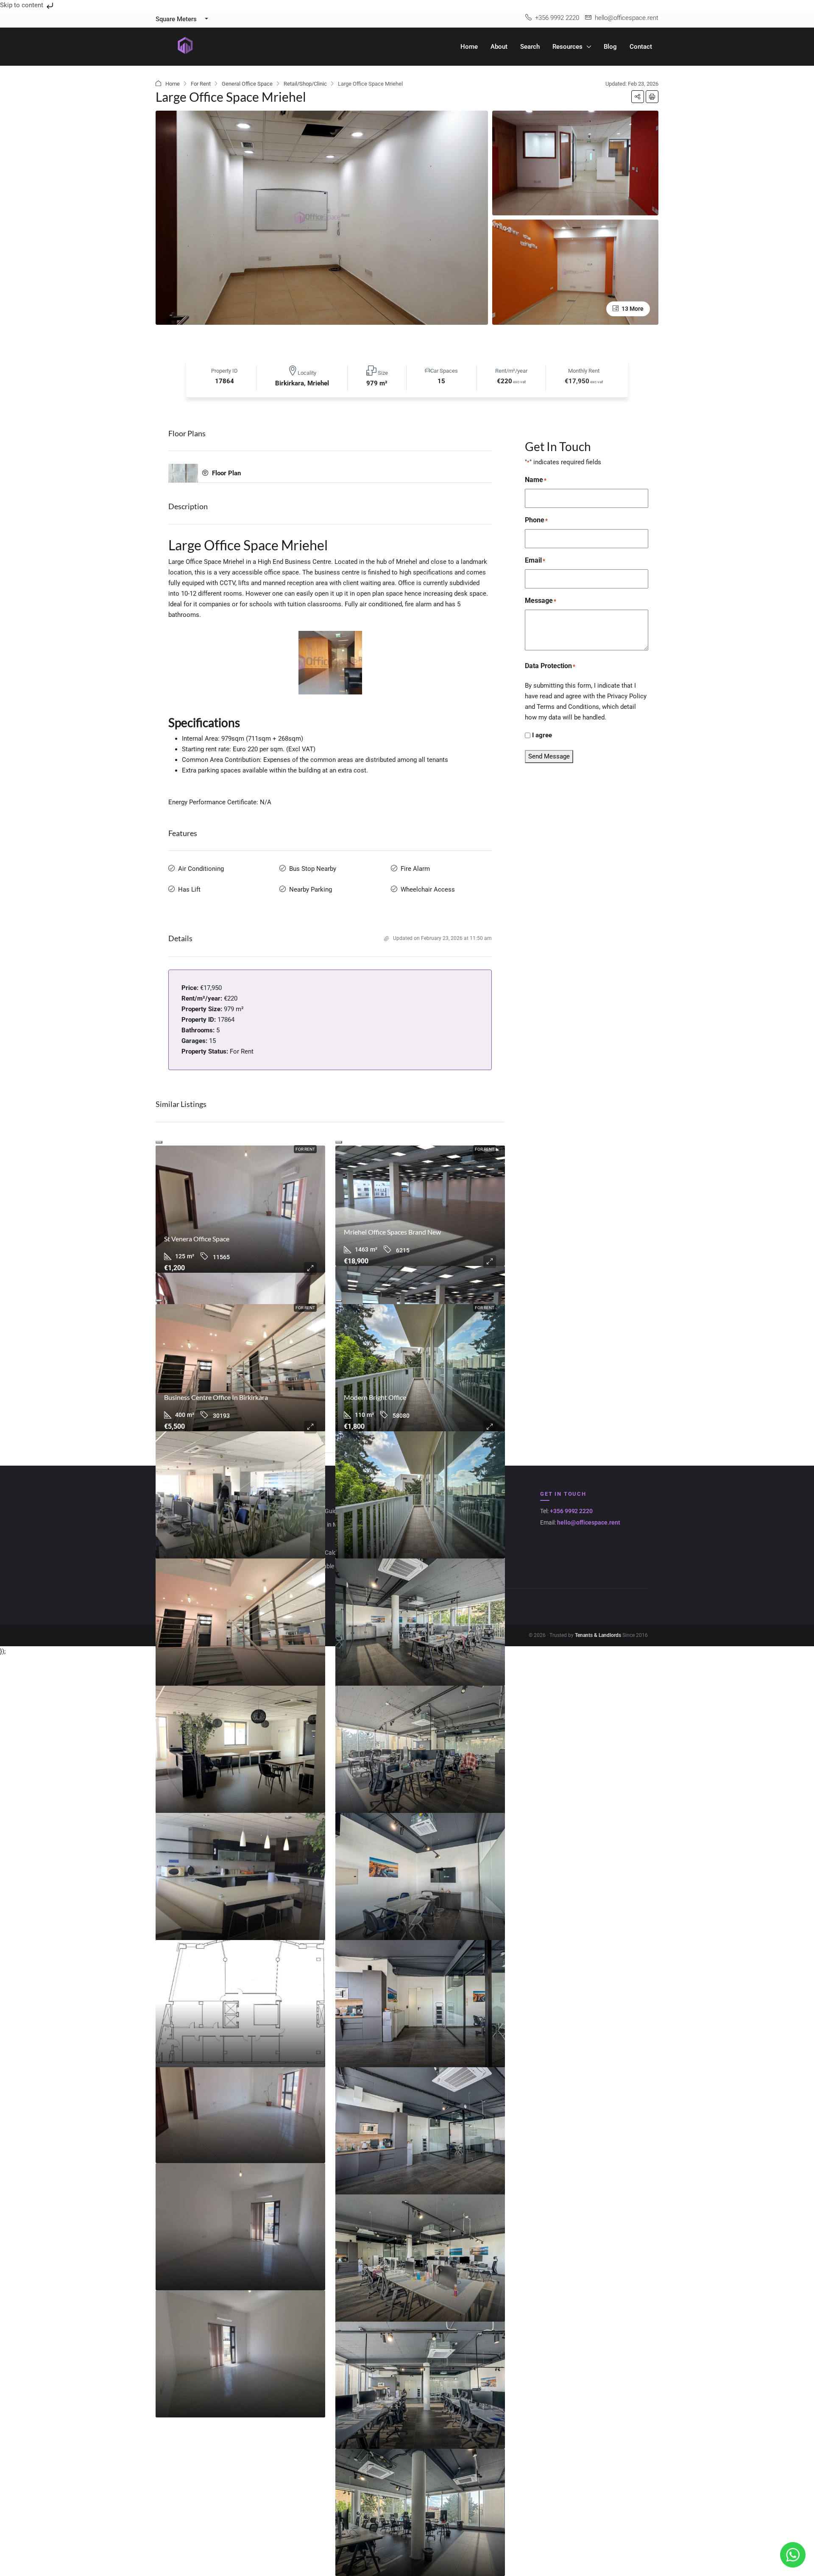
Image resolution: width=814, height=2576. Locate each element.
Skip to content (22, 5)
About (499, 47)
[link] (240, 1209)
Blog (610, 47)
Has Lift (189, 889)
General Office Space (247, 84)
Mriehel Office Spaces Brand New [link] (392, 1232)
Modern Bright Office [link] (375, 1397)
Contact (641, 47)
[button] (638, 97)
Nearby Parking (311, 889)
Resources (567, 47)
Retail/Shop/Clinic (305, 84)
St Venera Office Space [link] (197, 1239)
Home (469, 47)
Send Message (549, 756)
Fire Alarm (415, 869)
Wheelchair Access (428, 889)
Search (530, 47)
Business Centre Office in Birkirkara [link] (216, 1397)
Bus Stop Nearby (313, 869)
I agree (542, 735)
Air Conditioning (201, 869)
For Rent (201, 84)
